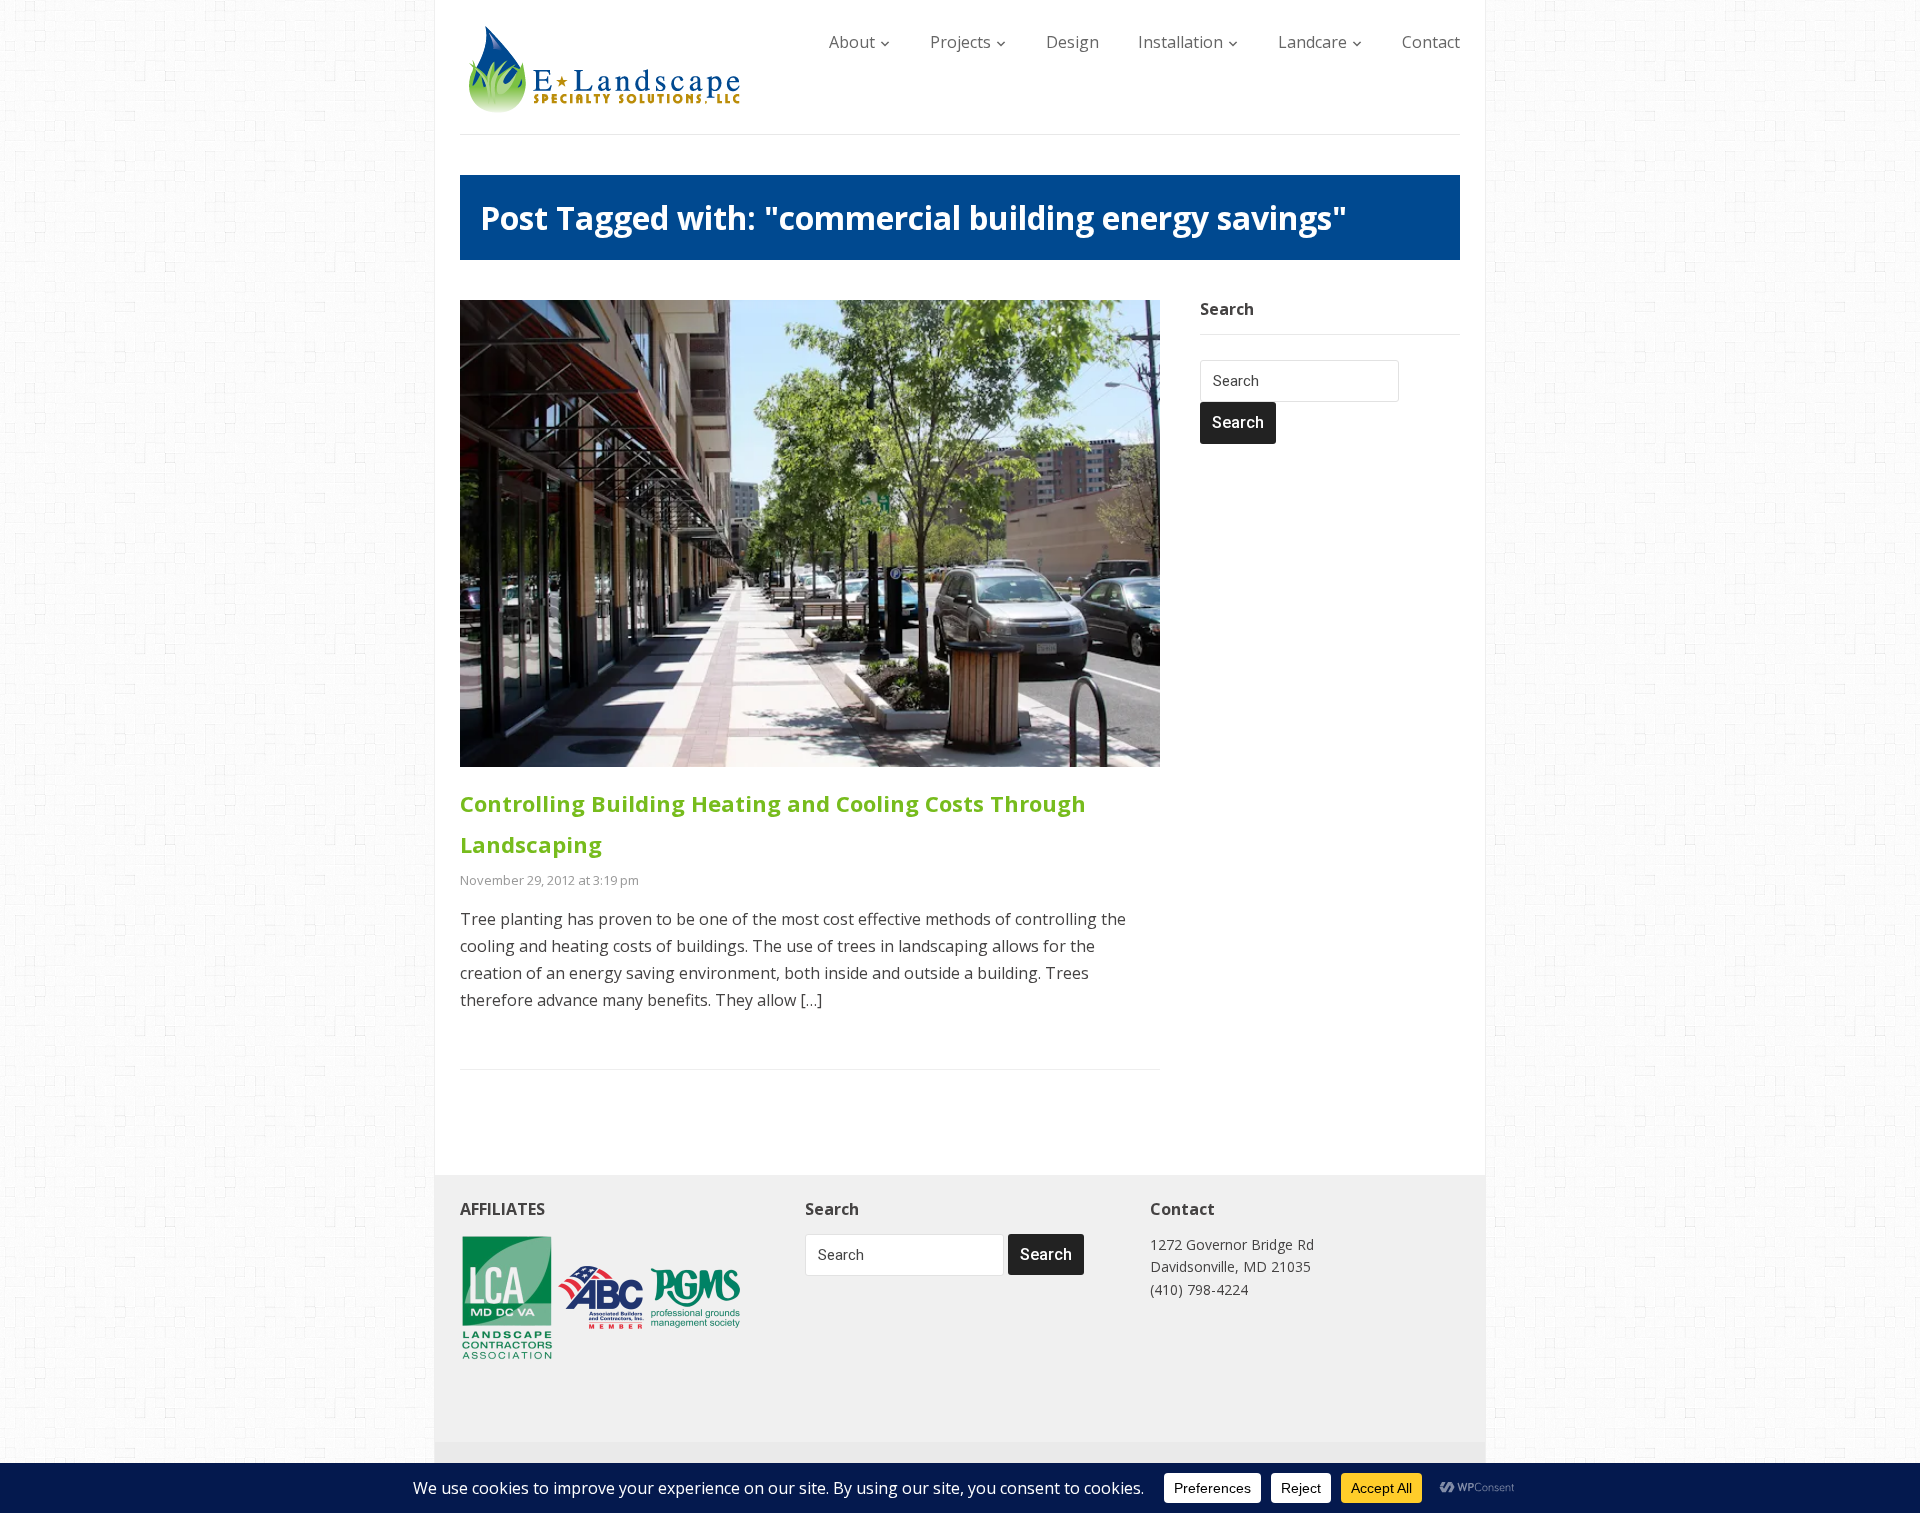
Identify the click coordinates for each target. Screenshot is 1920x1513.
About (852, 42)
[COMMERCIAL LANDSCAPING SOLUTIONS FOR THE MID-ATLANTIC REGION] (604, 68)
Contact (1431, 42)
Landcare (1312, 42)
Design (1072, 42)
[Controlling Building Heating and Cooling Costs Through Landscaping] (810, 532)
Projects (960, 42)
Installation (1180, 42)
